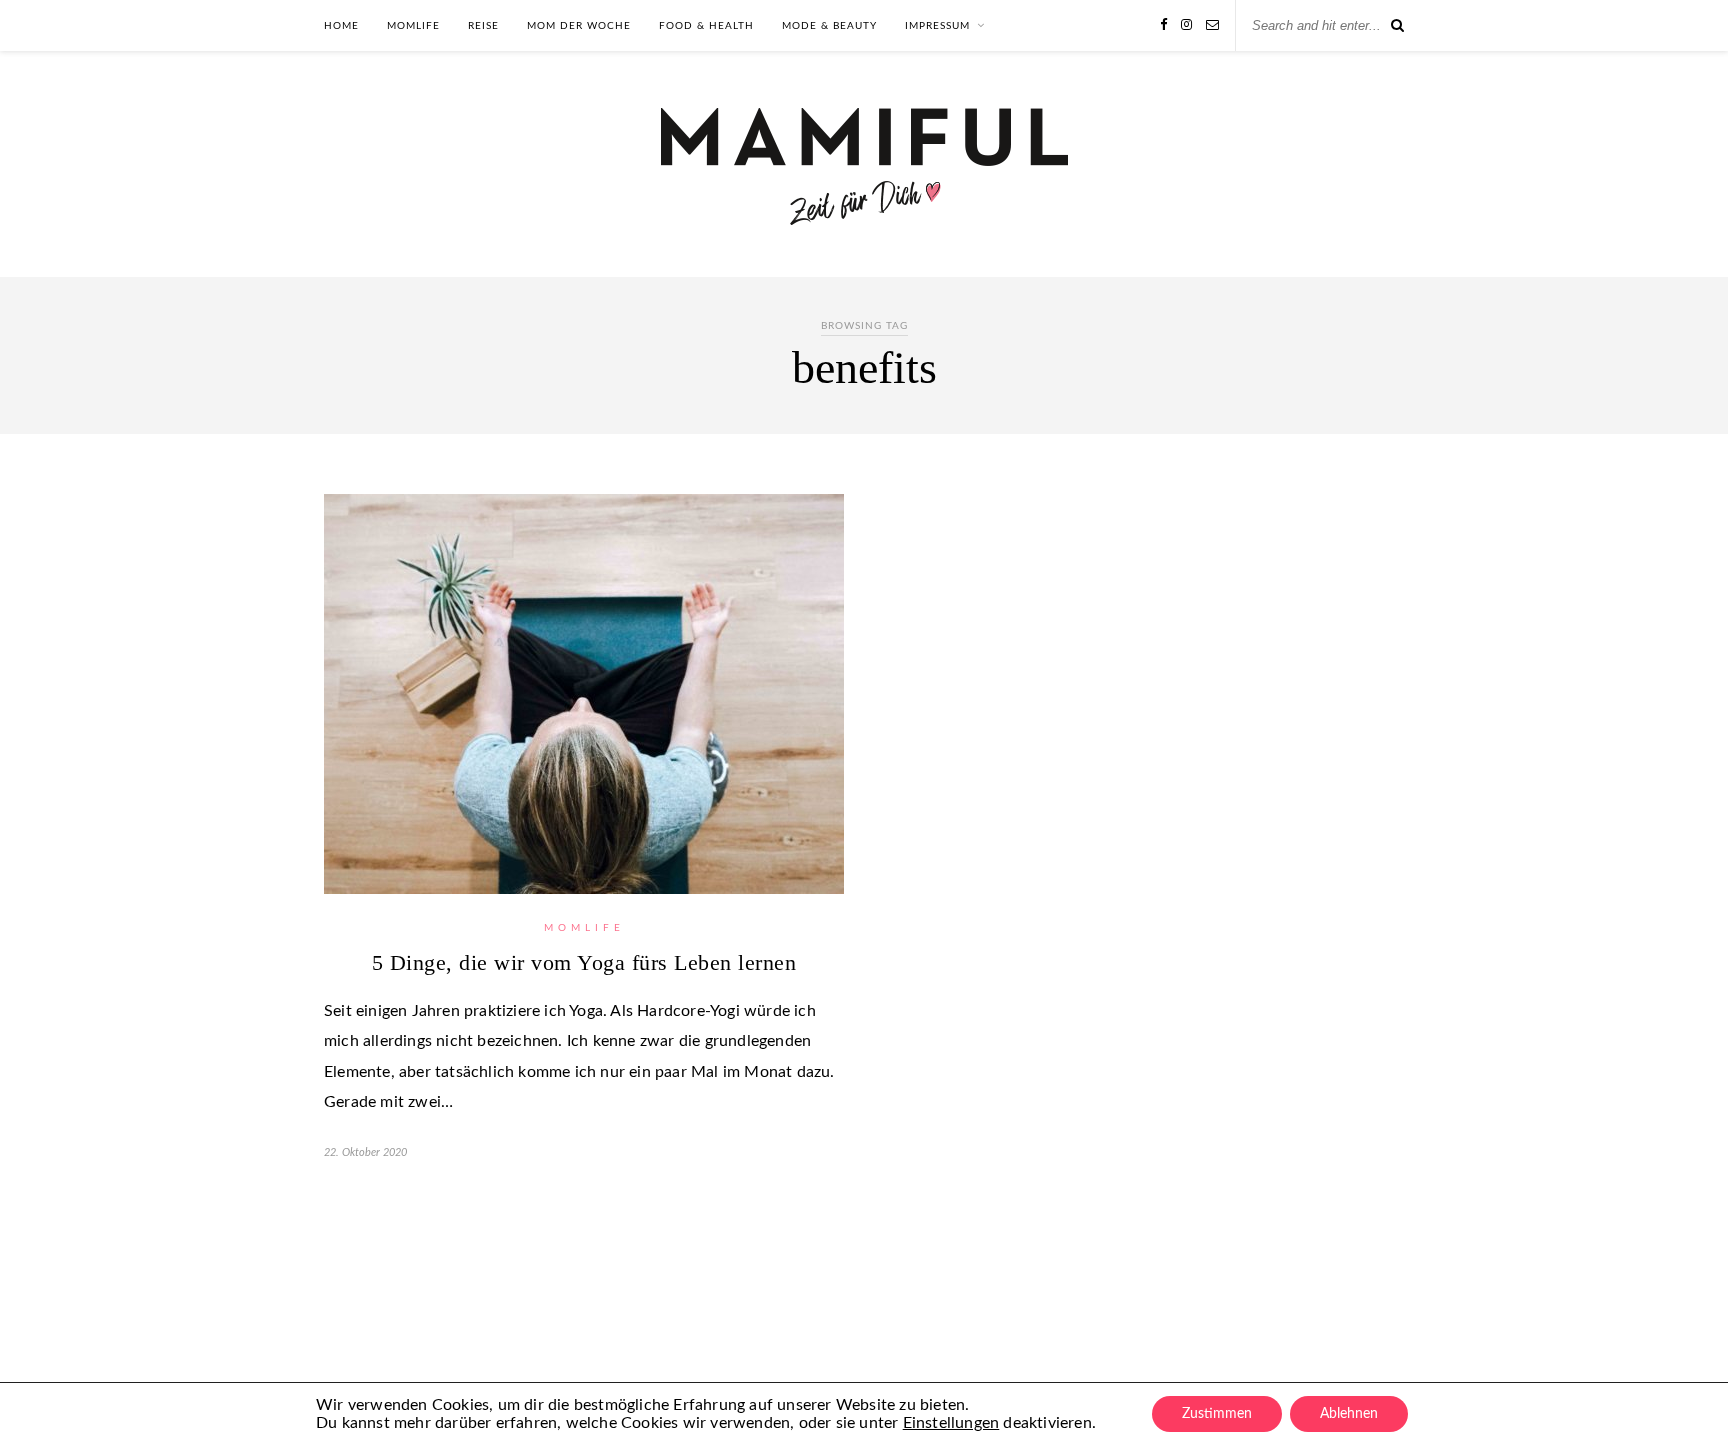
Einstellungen (951, 1423)
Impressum (937, 26)
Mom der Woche (579, 26)
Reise (483, 26)
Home (341, 26)
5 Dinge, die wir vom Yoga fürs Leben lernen (584, 962)
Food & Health (706, 26)
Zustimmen (1217, 1414)
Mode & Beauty (829, 26)
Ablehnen (1349, 1414)
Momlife (413, 26)
